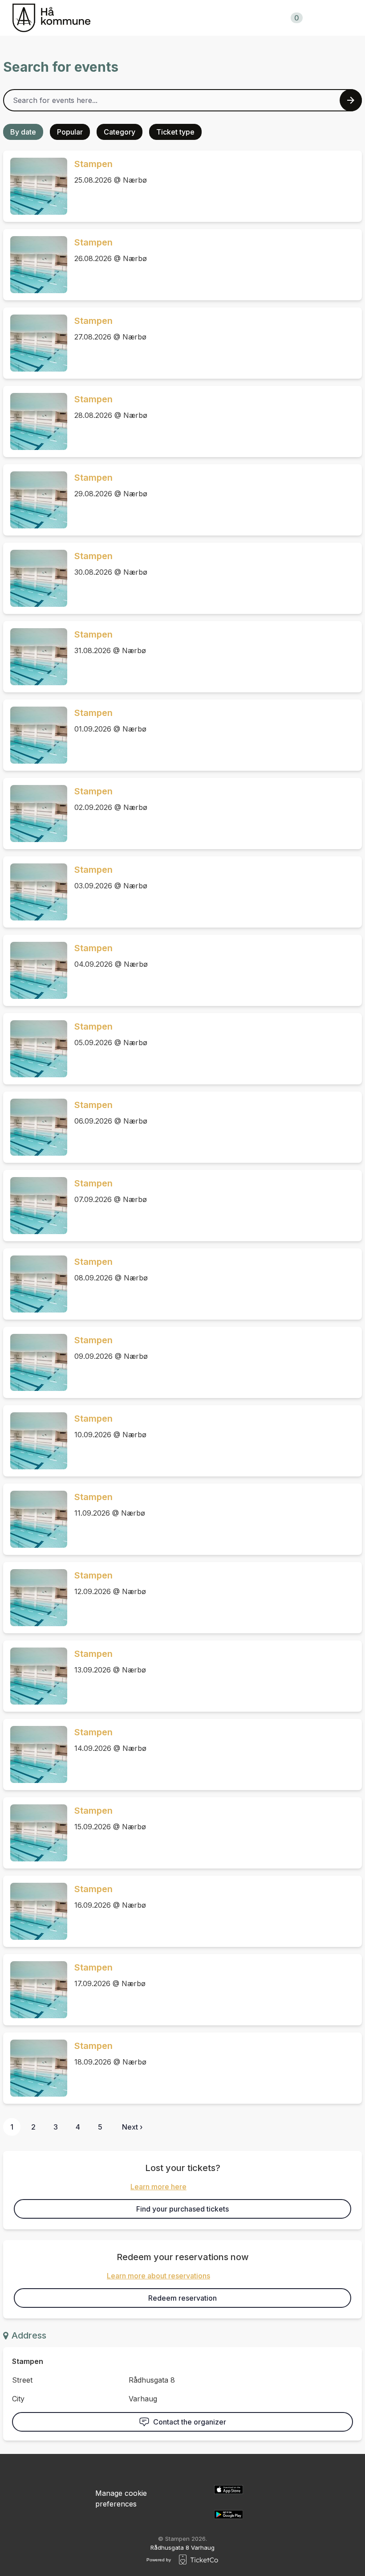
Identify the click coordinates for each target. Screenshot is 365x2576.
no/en (341, 18)
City (18, 2399)
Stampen (93, 164)
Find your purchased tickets (182, 2209)
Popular (70, 132)
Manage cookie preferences (121, 2498)
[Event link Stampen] (35, 186)
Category (120, 132)
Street (22, 2380)
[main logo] (51, 18)
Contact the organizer (190, 2422)
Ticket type (175, 132)
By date (23, 132)
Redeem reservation (182, 2298)
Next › (132, 2127)
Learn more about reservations (158, 2276)
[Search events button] (351, 100)
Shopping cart (269, 18)
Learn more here (158, 2187)
